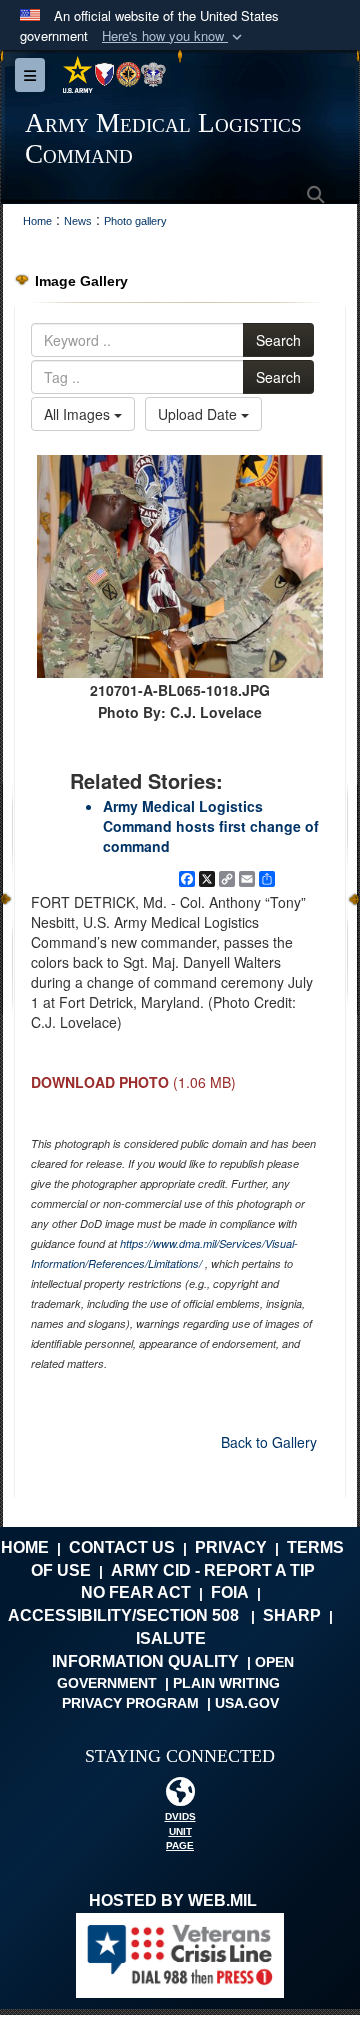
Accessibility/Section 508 (123, 1615)
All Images (79, 414)
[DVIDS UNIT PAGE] (180, 1796)
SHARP (292, 1615)
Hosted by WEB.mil (173, 1900)
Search (278, 340)
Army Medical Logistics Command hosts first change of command (211, 826)
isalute (171, 1638)
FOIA (230, 1592)
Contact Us (122, 1547)
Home (25, 1547)
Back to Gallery (269, 1442)
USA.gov (247, 1703)
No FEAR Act (136, 1592)
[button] (174, 36)
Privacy (231, 1547)
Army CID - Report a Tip (213, 1570)
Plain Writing (226, 1683)
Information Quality (145, 1661)
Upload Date (199, 414)
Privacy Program (130, 1703)
